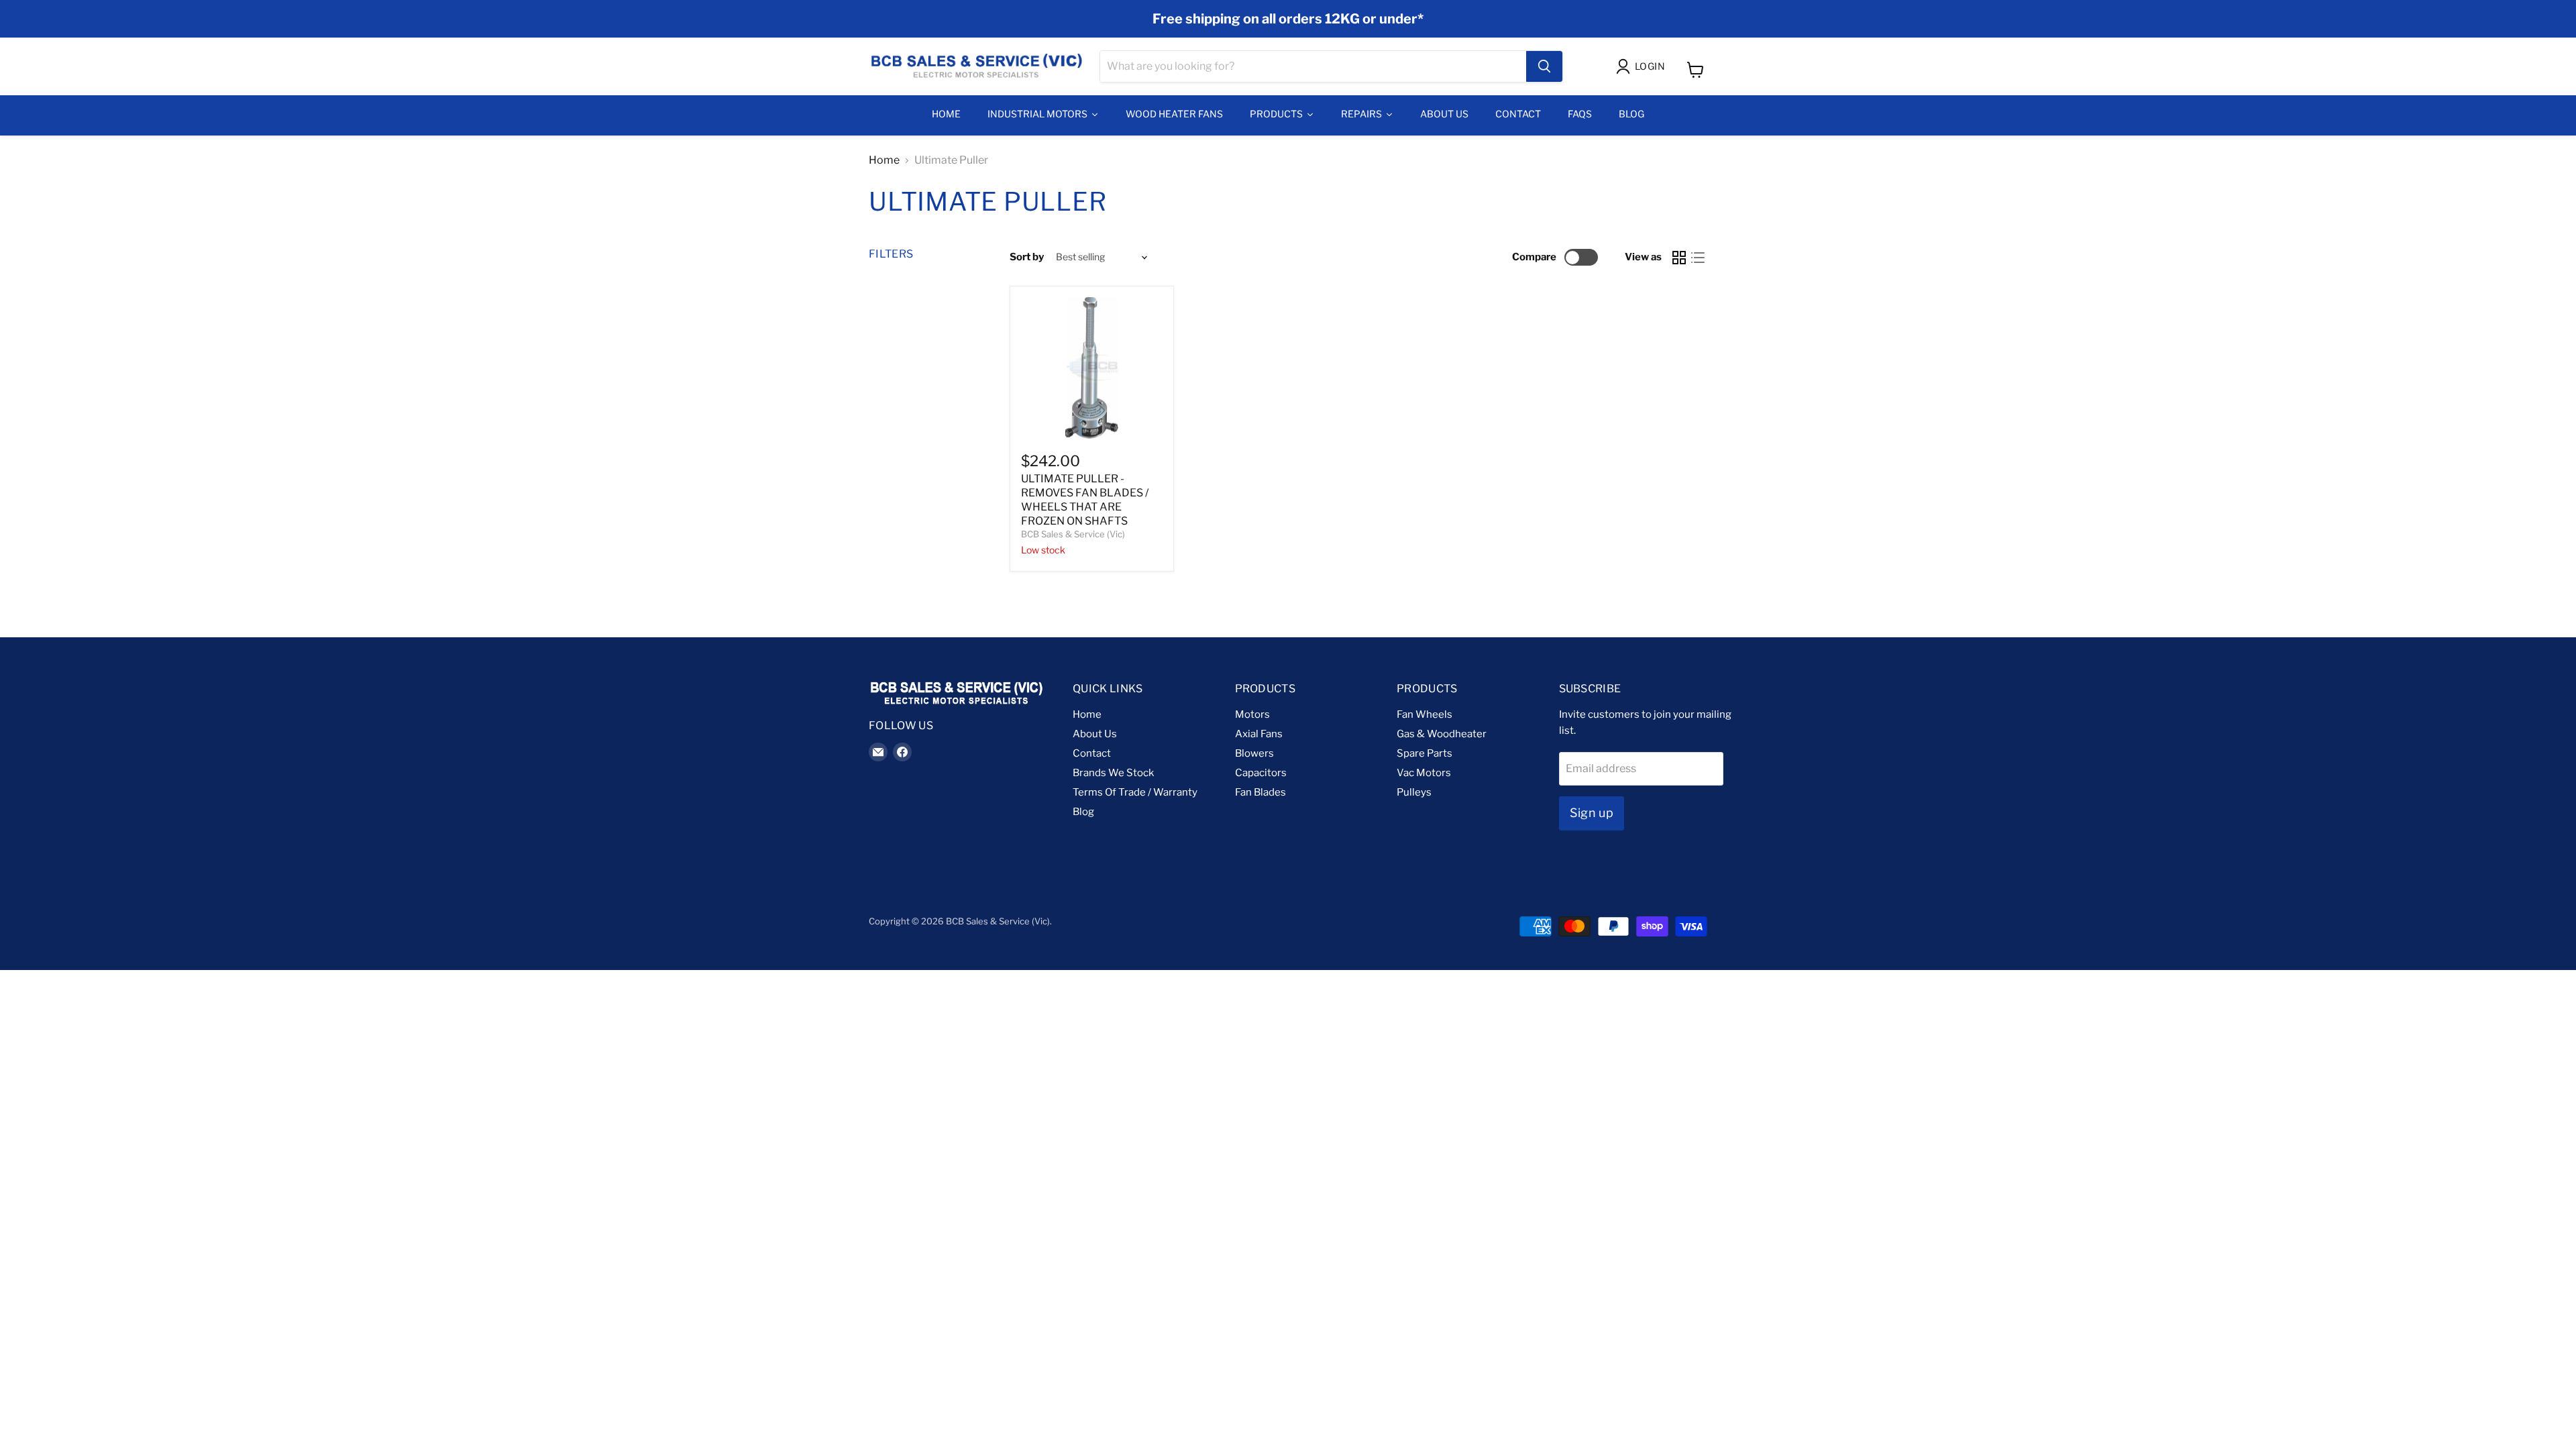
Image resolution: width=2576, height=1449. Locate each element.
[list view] (1698, 258)
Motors (1252, 714)
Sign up (1592, 813)
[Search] (1544, 66)
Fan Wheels (1425, 714)
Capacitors (1261, 773)
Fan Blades (1260, 792)
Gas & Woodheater (1442, 734)
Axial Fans (1259, 734)
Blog (1083, 812)
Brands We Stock (1113, 773)
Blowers (1254, 753)
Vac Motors (1424, 773)
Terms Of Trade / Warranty (1135, 792)
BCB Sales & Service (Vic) (1073, 534)
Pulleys (1414, 792)
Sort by (1027, 257)
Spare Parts (1425, 753)
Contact (1092, 753)
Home (884, 160)
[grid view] (1679, 258)
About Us (1095, 734)
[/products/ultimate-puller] (1092, 368)
